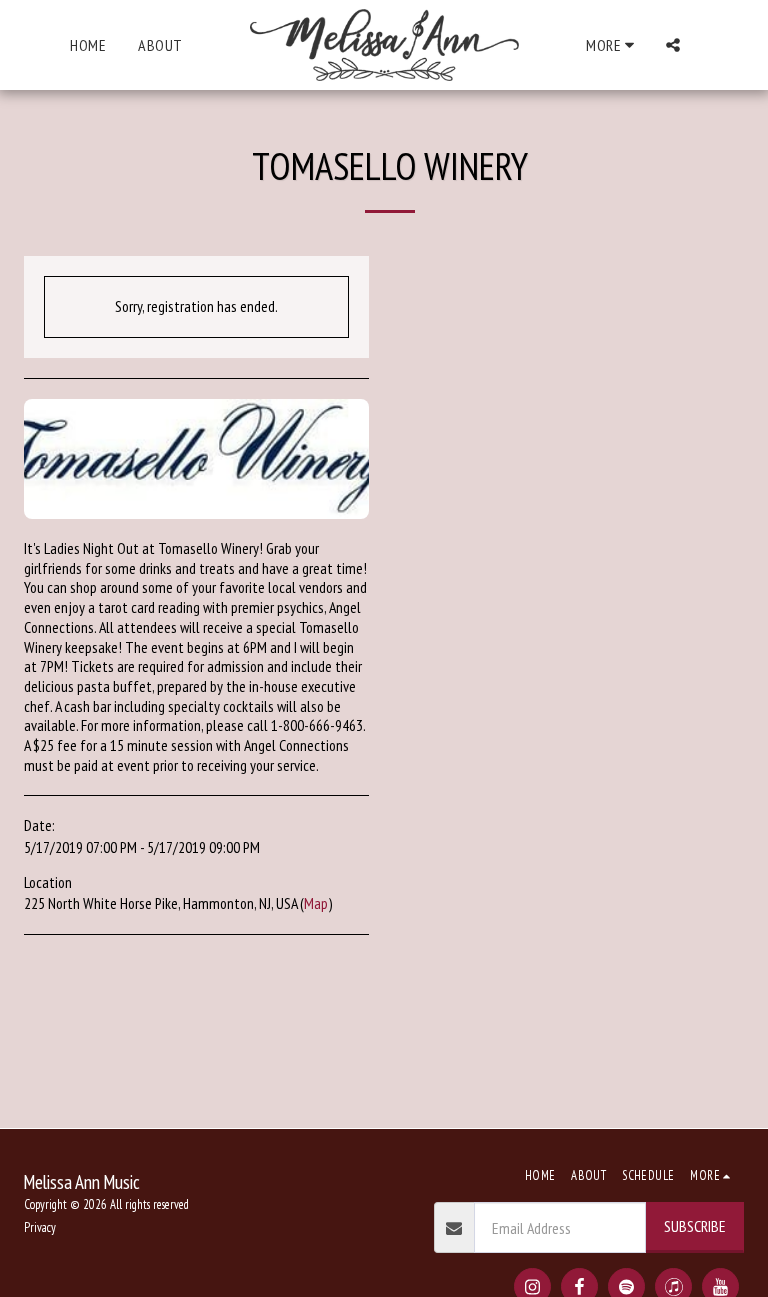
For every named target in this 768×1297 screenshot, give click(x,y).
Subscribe (695, 1226)
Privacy (40, 1227)
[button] (673, 45)
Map (316, 903)
